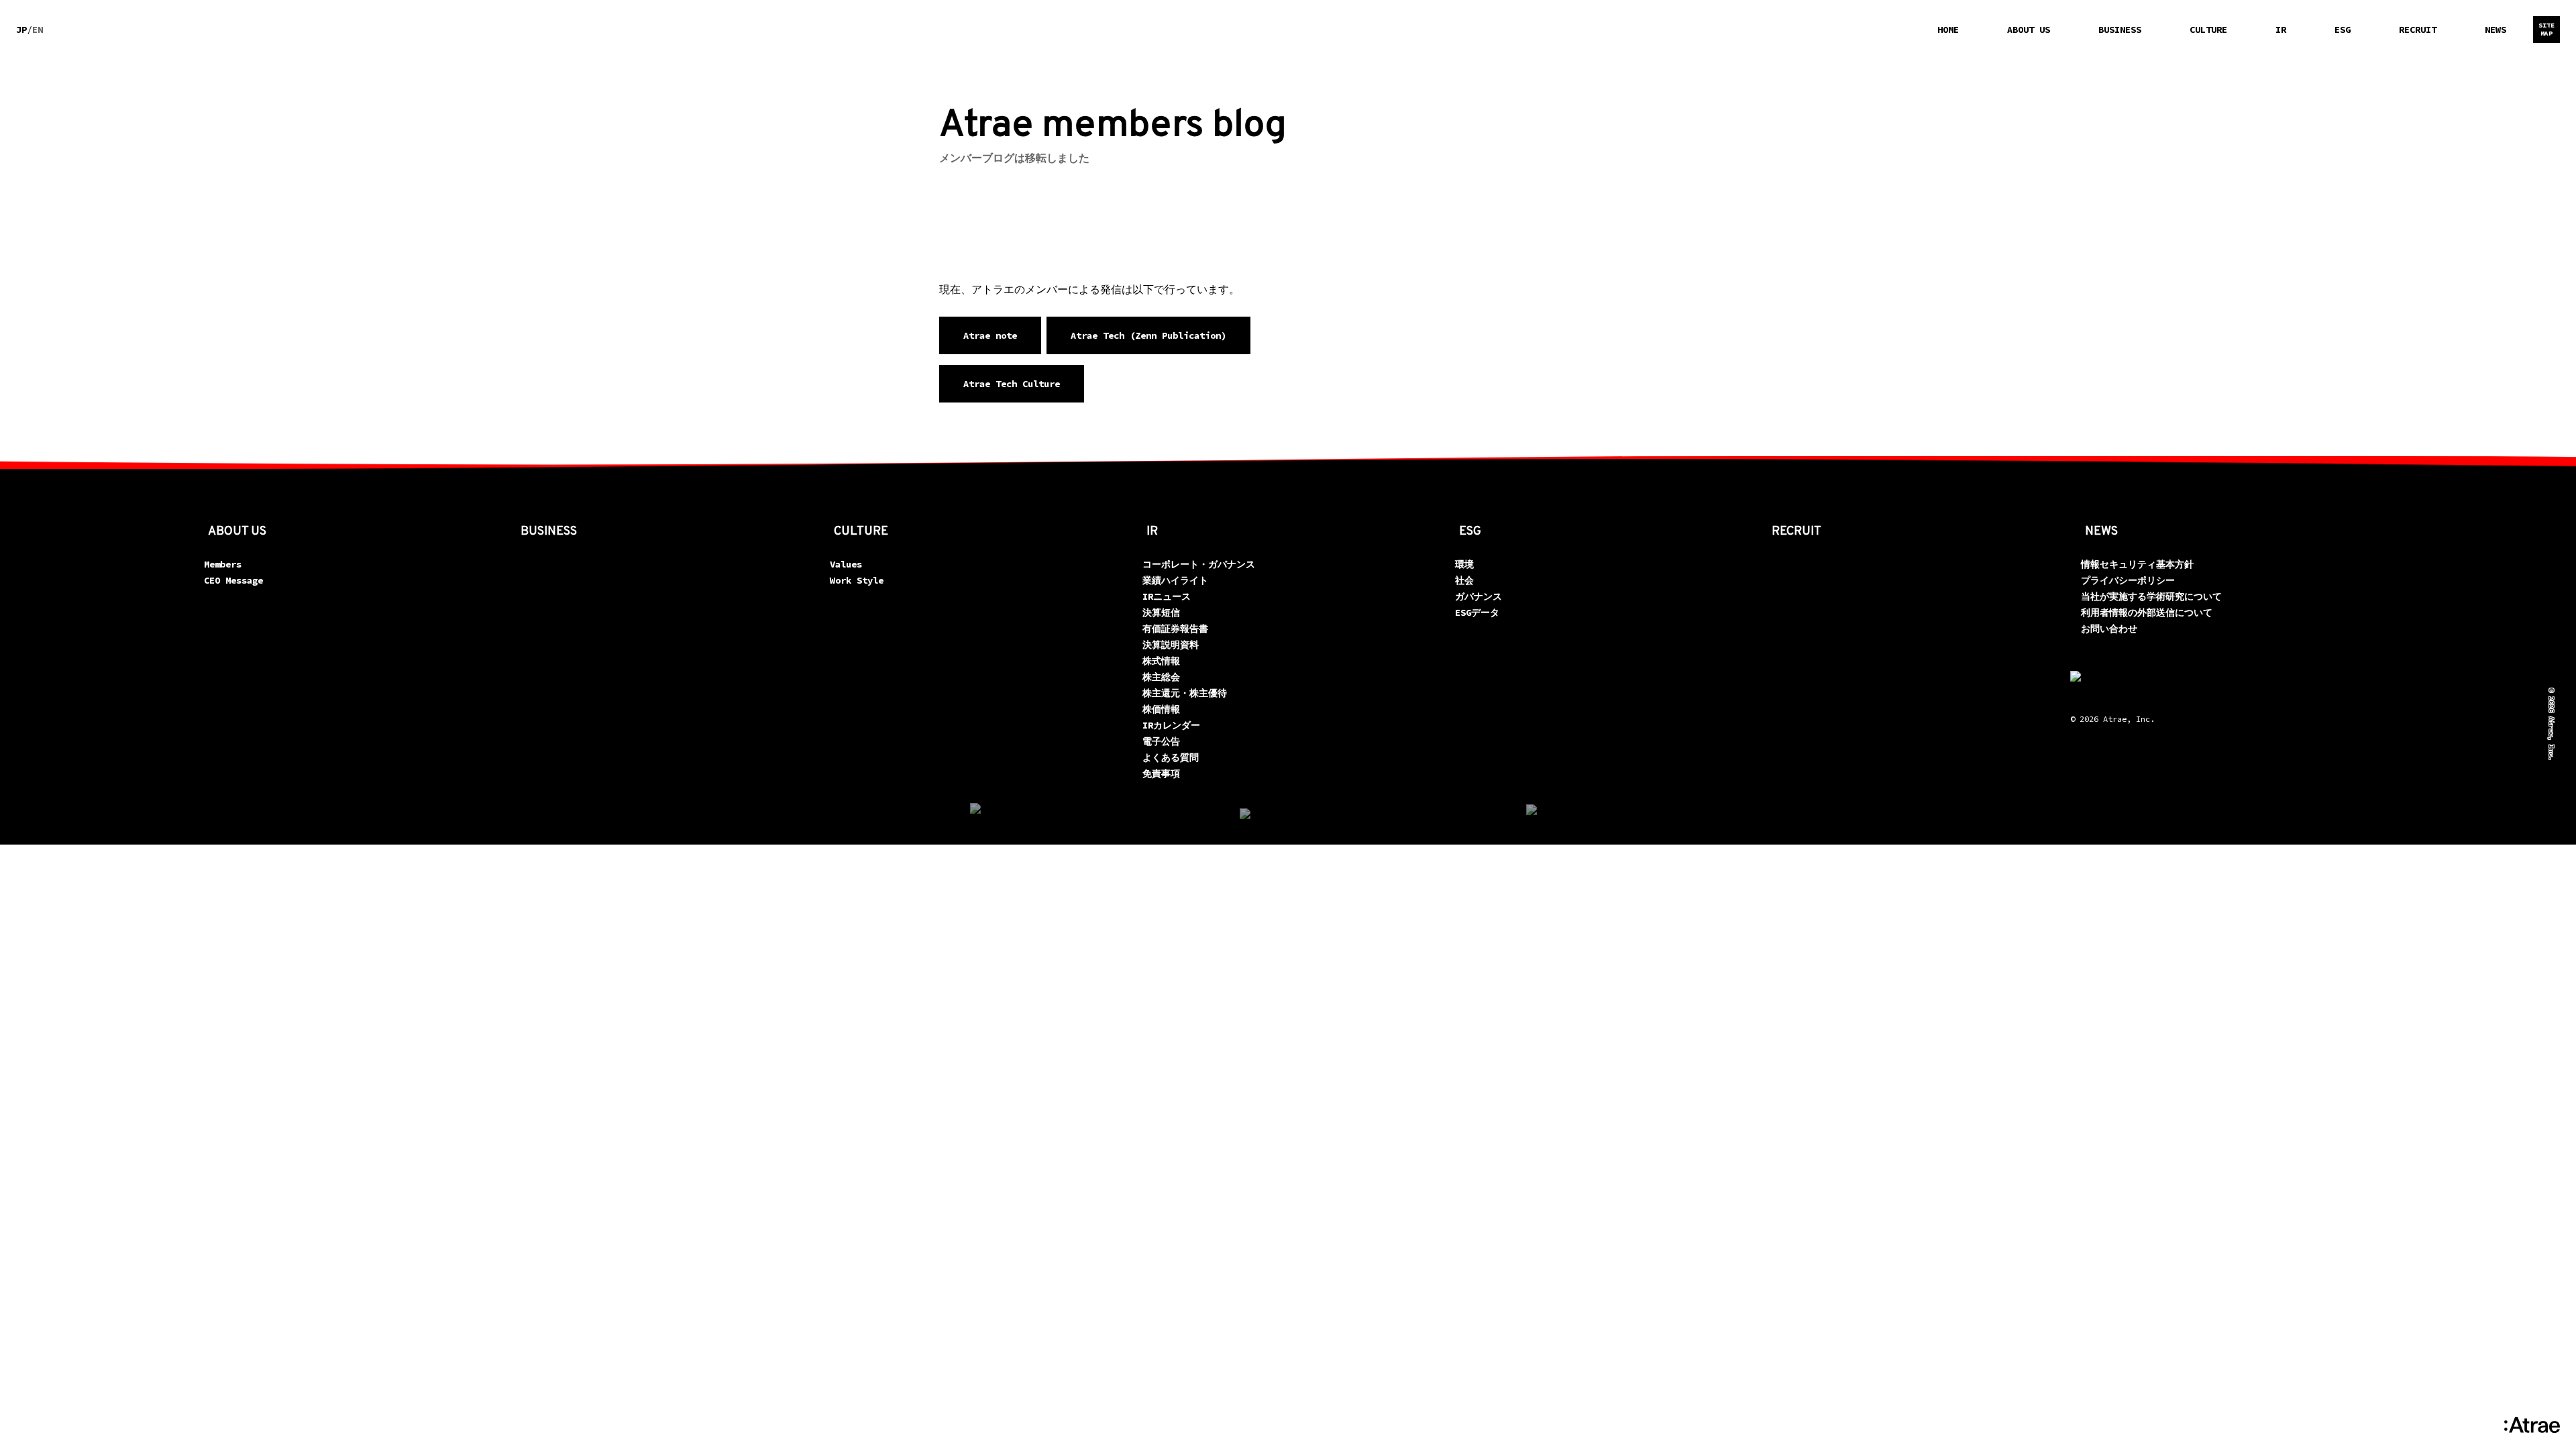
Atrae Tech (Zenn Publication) (1148, 335)
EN (38, 30)
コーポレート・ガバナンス (1199, 564)
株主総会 (1161, 677)
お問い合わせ (2109, 629)
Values (846, 564)
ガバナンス (1479, 596)
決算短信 (1161, 612)
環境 (1464, 564)
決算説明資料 (1171, 645)
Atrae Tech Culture (1012, 384)
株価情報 (1161, 709)
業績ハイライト (1175, 580)
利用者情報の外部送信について (2147, 612)
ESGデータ (1477, 612)
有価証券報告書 (1175, 629)
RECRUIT (2418, 30)
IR (2281, 30)
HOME (1948, 30)
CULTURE (2208, 30)
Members (223, 564)
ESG (2343, 30)
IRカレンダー (1171, 725)
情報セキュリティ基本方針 (2137, 564)
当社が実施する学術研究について (2151, 596)
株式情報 (1161, 661)
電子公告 (1161, 741)
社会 (1464, 580)
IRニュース (1167, 596)
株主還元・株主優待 (1185, 693)
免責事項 (1161, 773)
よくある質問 (1171, 757)
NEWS (2495, 30)
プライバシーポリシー (2128, 580)
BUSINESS (2120, 30)
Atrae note (990, 335)
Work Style (857, 580)
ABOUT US (2029, 30)
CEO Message (233, 580)
